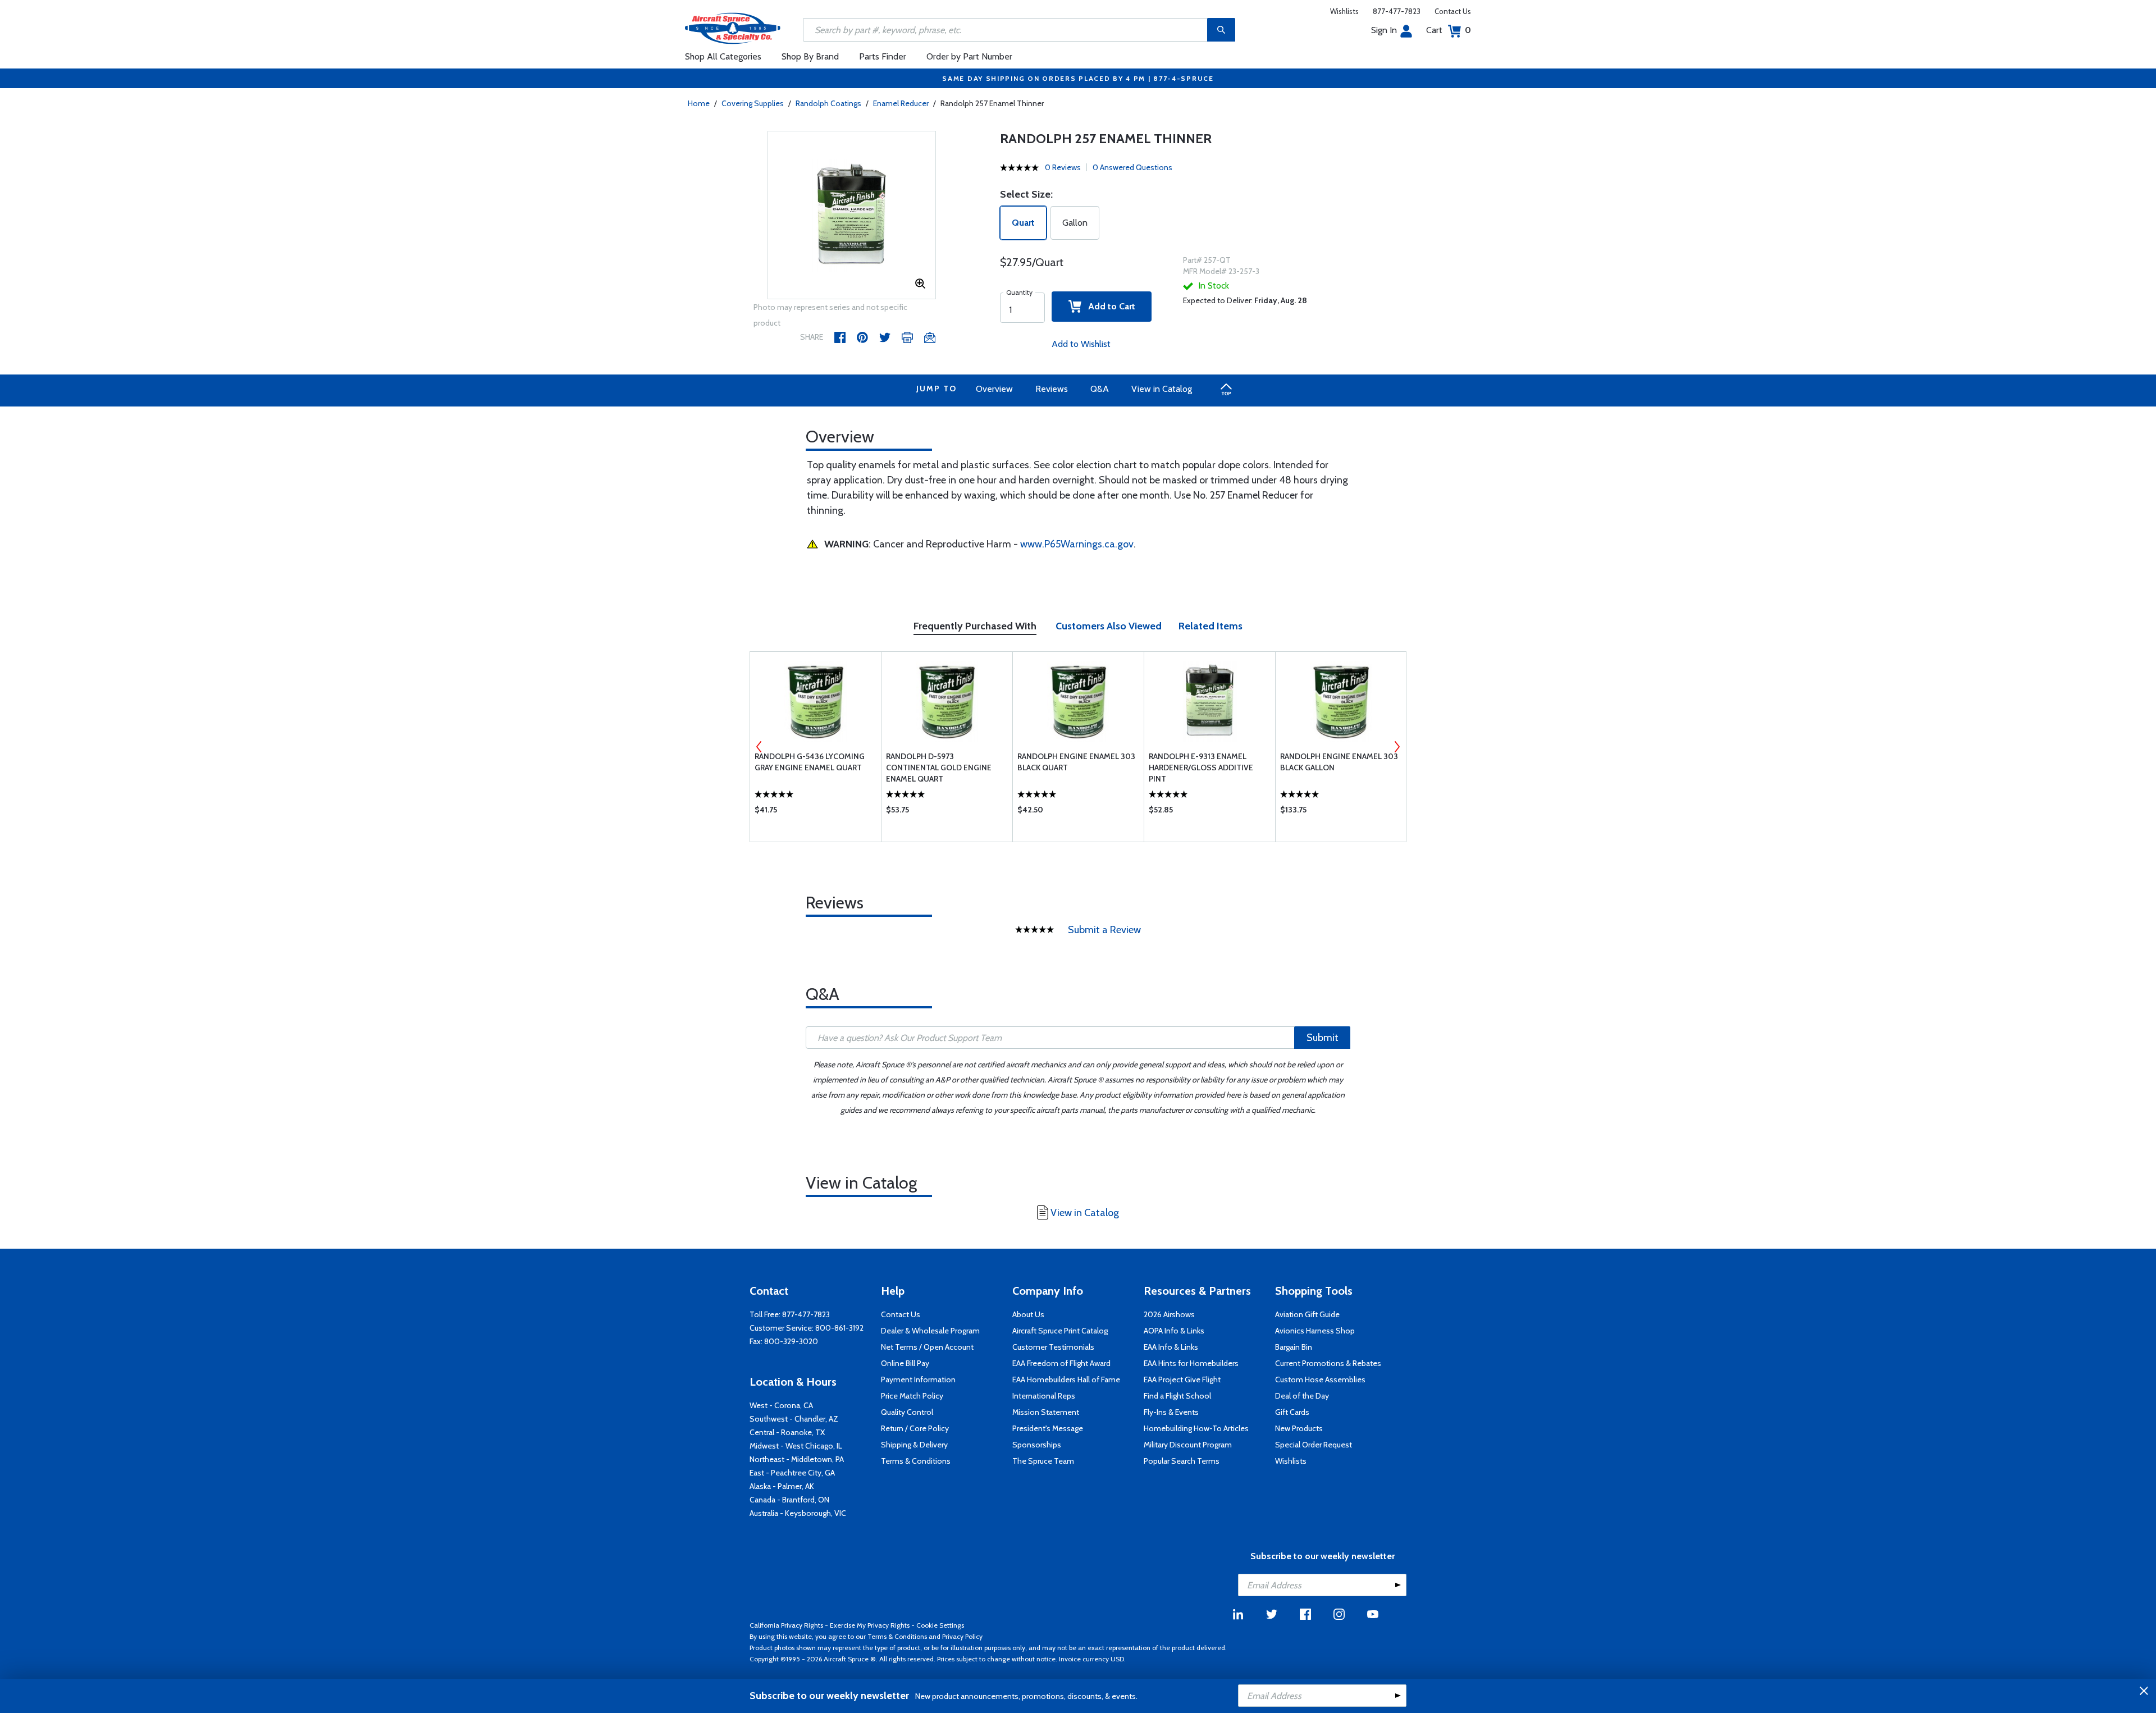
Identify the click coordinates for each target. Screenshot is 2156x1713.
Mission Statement (1046, 1412)
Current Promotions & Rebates (1328, 1363)
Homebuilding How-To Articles (1196, 1428)
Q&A (1100, 389)
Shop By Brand (810, 56)
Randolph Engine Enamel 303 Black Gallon (1339, 762)
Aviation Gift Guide (1307, 1314)
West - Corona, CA (781, 1405)
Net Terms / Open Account (927, 1347)
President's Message (1048, 1428)
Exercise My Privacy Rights (870, 1625)
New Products (1299, 1428)
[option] (852, 216)
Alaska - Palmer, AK (782, 1486)
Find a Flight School (1177, 1396)
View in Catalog (1162, 389)
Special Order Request (1314, 1445)
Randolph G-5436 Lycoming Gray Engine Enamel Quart (810, 762)
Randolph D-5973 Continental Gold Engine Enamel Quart (939, 768)
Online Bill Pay (905, 1363)
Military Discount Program (1188, 1445)
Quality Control (907, 1412)
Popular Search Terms (1182, 1461)
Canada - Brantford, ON (789, 1500)
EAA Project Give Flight (1182, 1379)
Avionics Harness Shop (1315, 1331)
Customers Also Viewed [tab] (1109, 626)
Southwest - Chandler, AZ (794, 1419)
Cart (1449, 30)
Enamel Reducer (901, 103)
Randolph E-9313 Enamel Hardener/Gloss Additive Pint (1201, 768)
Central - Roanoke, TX (787, 1432)
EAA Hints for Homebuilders (1191, 1363)
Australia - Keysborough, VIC (798, 1513)
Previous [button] (759, 747)
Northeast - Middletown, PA (797, 1459)
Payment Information (918, 1379)
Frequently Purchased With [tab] (975, 626)
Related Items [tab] (1211, 626)
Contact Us (1453, 11)
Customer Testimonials (1053, 1347)
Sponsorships (1037, 1445)
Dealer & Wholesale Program (930, 1331)
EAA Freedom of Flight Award (1061, 1363)
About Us (1028, 1314)
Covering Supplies (753, 103)
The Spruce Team (1043, 1461)
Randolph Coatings (828, 103)
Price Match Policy (912, 1396)
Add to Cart (1108, 306)
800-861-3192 (839, 1328)
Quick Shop (816, 812)
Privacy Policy (962, 1636)
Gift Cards (1292, 1412)
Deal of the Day (1302, 1396)
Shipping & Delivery (914, 1445)
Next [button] (1397, 747)
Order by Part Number (969, 56)
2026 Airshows (1169, 1314)
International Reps (1044, 1396)
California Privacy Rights (786, 1625)
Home (699, 103)
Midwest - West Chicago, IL (796, 1446)
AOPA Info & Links (1174, 1331)
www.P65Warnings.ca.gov (1077, 544)
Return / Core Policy (915, 1428)
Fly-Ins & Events (1171, 1412)
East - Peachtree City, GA (792, 1473)
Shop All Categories (723, 56)
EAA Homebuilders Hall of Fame (1066, 1379)
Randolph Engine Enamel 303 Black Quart (1076, 762)
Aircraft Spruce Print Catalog (1060, 1331)
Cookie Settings (940, 1625)
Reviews (1052, 389)
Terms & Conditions (916, 1461)
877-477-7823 (1397, 11)
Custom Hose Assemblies (1320, 1379)
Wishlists (1344, 11)
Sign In (1384, 30)
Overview (994, 389)
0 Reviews (1063, 167)
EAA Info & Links (1171, 1347)
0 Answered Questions (1132, 167)
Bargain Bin (1294, 1347)
